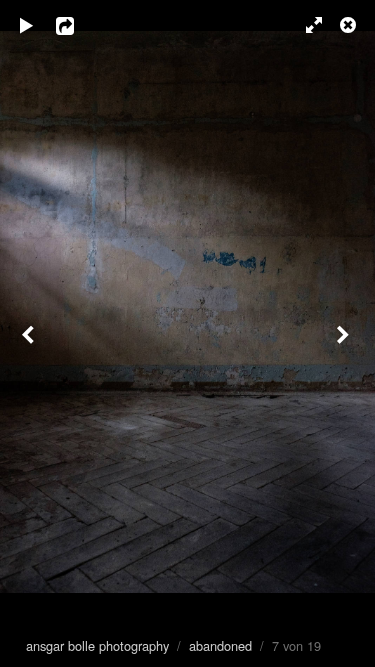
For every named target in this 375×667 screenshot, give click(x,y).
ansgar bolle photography (97, 645)
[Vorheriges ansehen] (30, 333)
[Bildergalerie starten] (27, 25)
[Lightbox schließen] (350, 25)
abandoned (220, 645)
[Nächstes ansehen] (345, 333)
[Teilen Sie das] (79, 25)
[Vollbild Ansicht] (305, 25)
